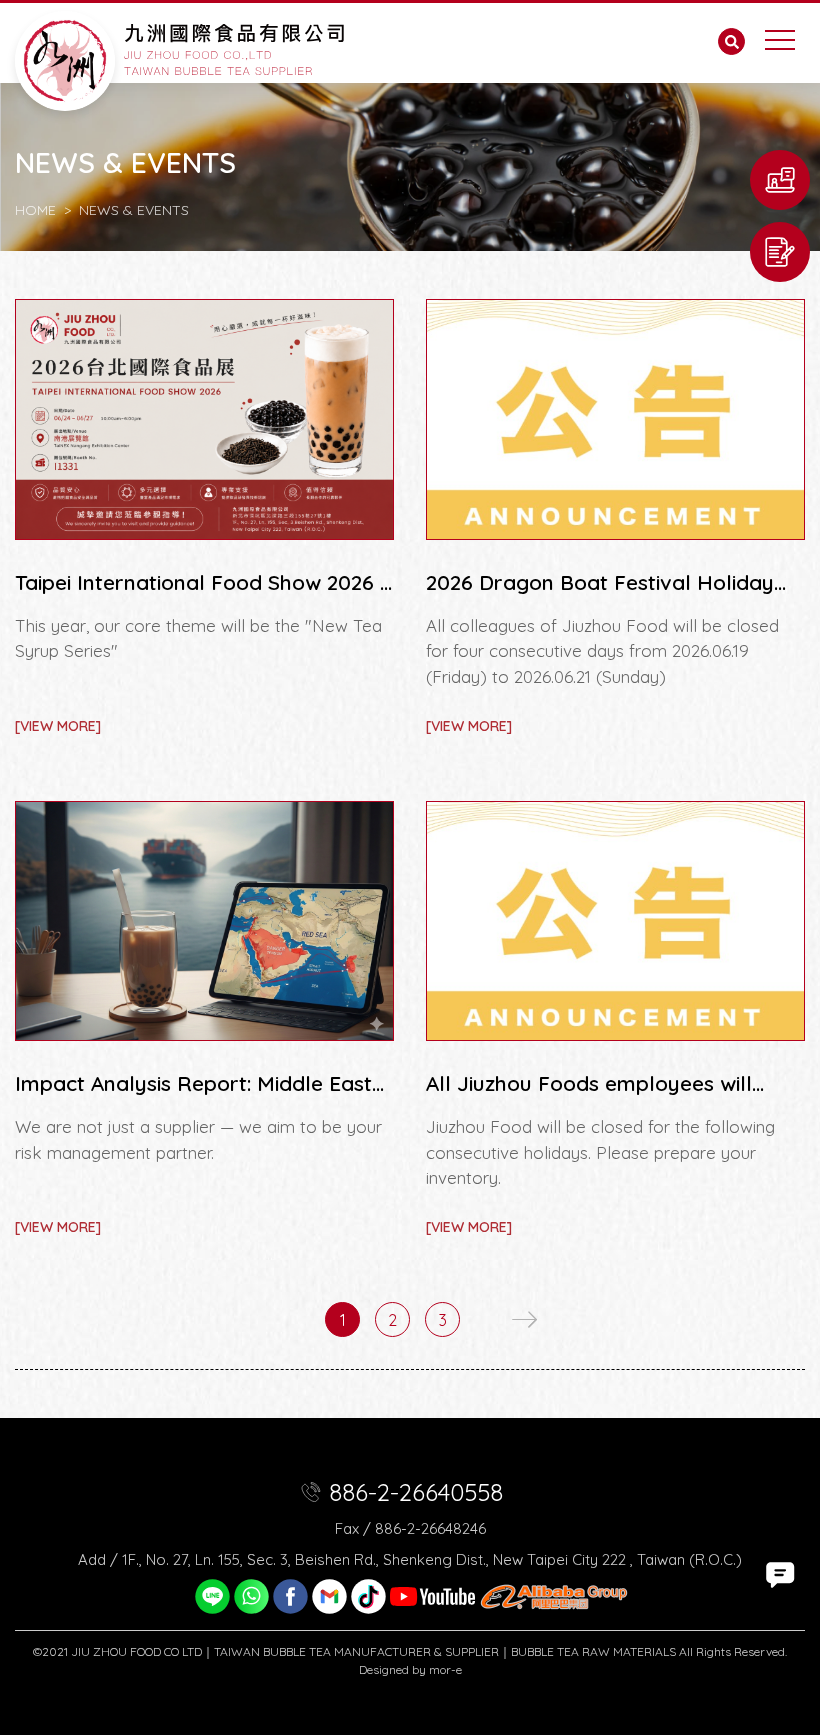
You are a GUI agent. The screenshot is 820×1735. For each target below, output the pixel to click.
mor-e (445, 1669)
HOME (35, 210)
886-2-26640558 (416, 1492)
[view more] (58, 726)
